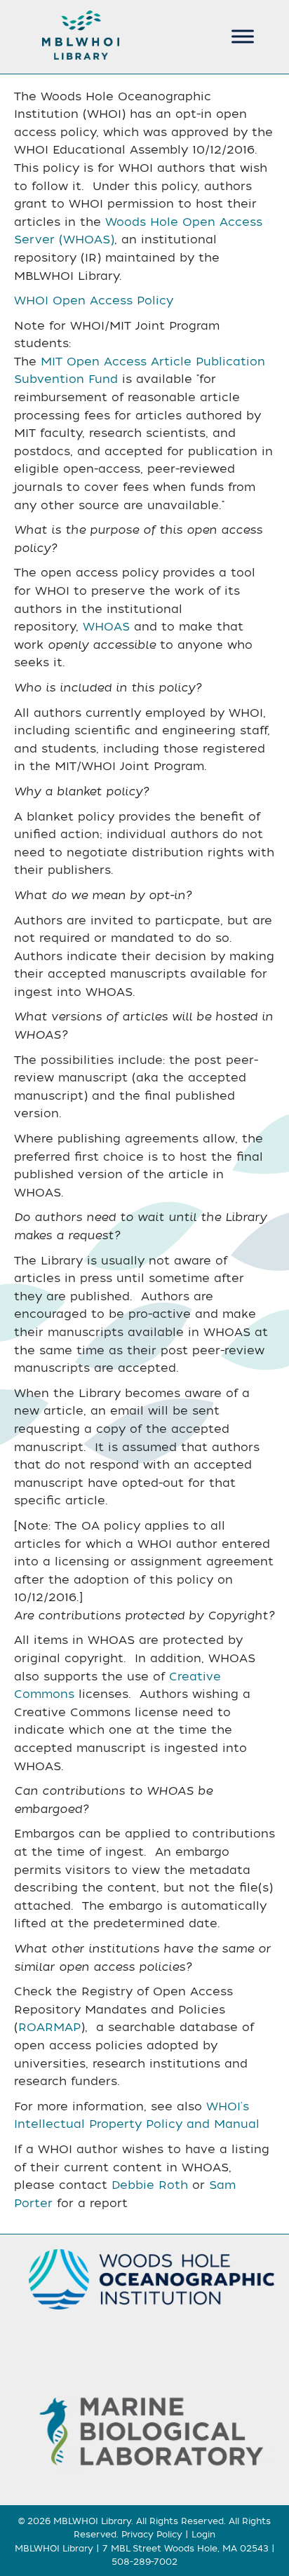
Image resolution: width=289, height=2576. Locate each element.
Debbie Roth (150, 2185)
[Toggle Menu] (243, 36)
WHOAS (106, 627)
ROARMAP (49, 2028)
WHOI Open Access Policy (94, 301)
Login (203, 2535)
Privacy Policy (152, 2535)
